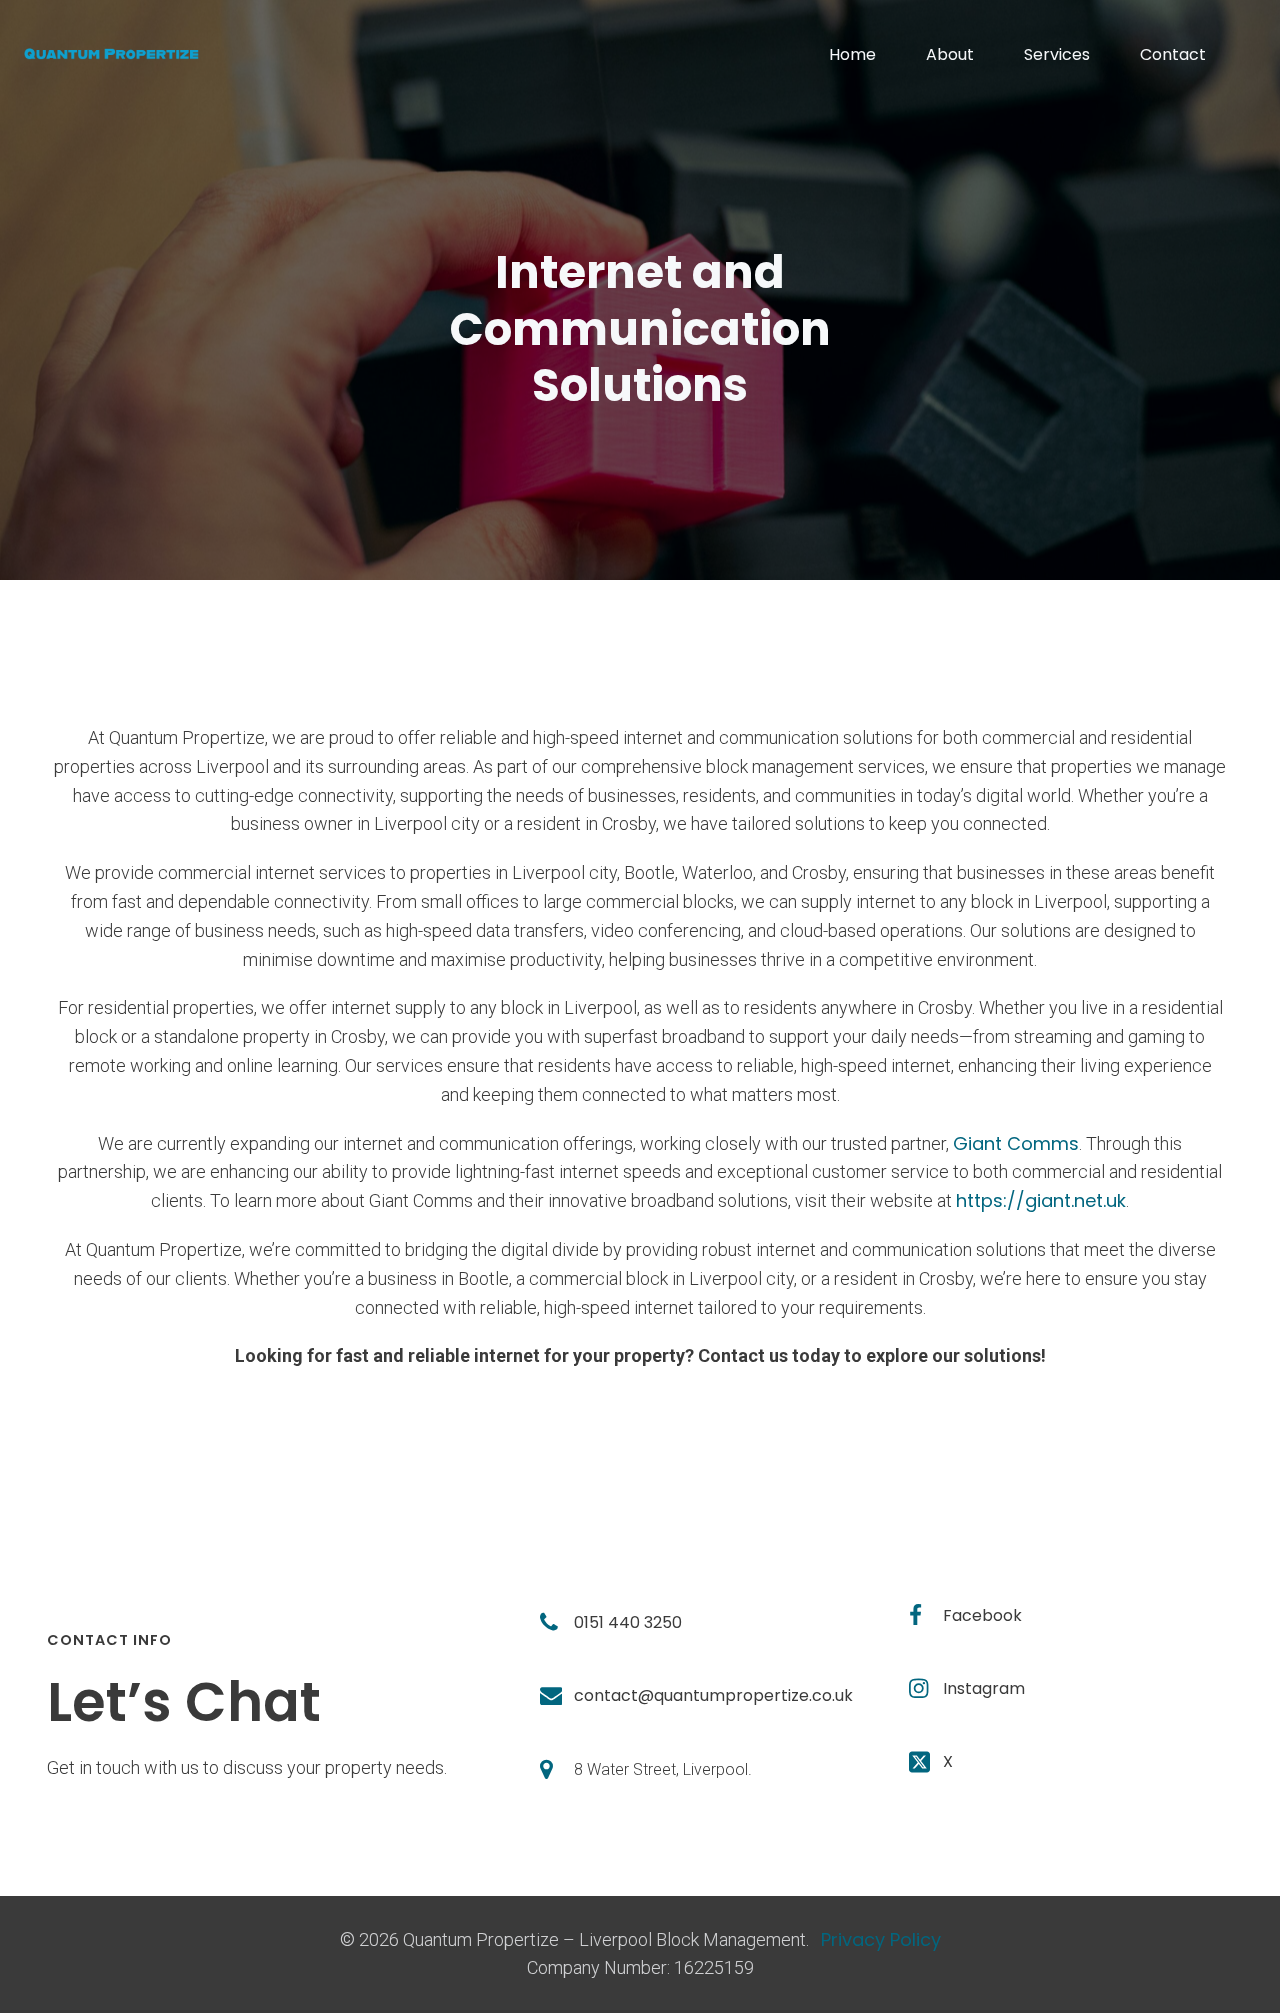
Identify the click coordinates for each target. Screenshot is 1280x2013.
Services (1057, 54)
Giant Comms (1016, 1143)
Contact (1173, 54)
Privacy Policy (881, 1939)
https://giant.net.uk (1041, 1200)
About (950, 54)
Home (852, 54)
